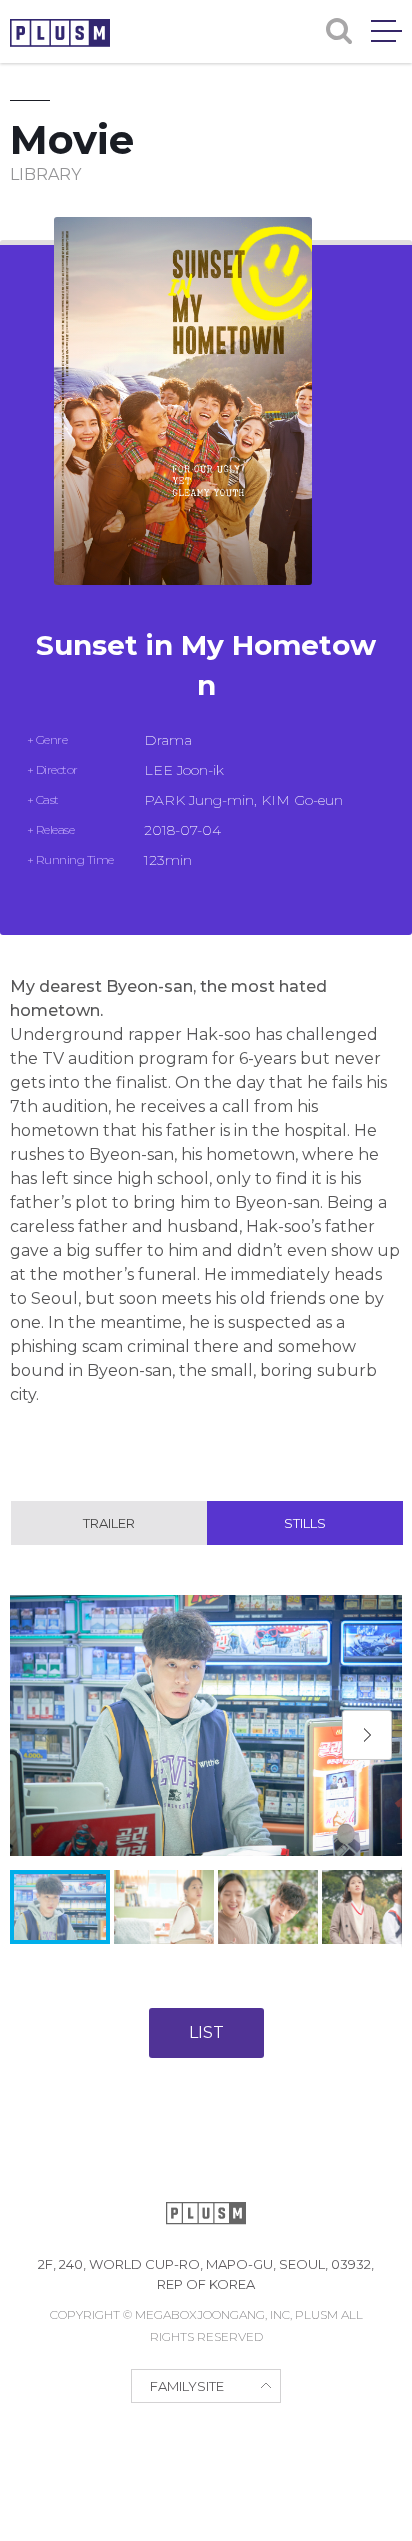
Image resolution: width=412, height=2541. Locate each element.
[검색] (339, 31)
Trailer (109, 1523)
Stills (305, 1523)
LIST (206, 2032)
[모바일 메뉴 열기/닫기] (386, 31)
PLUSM (60, 33)
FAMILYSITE (187, 2386)
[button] (367, 1735)
